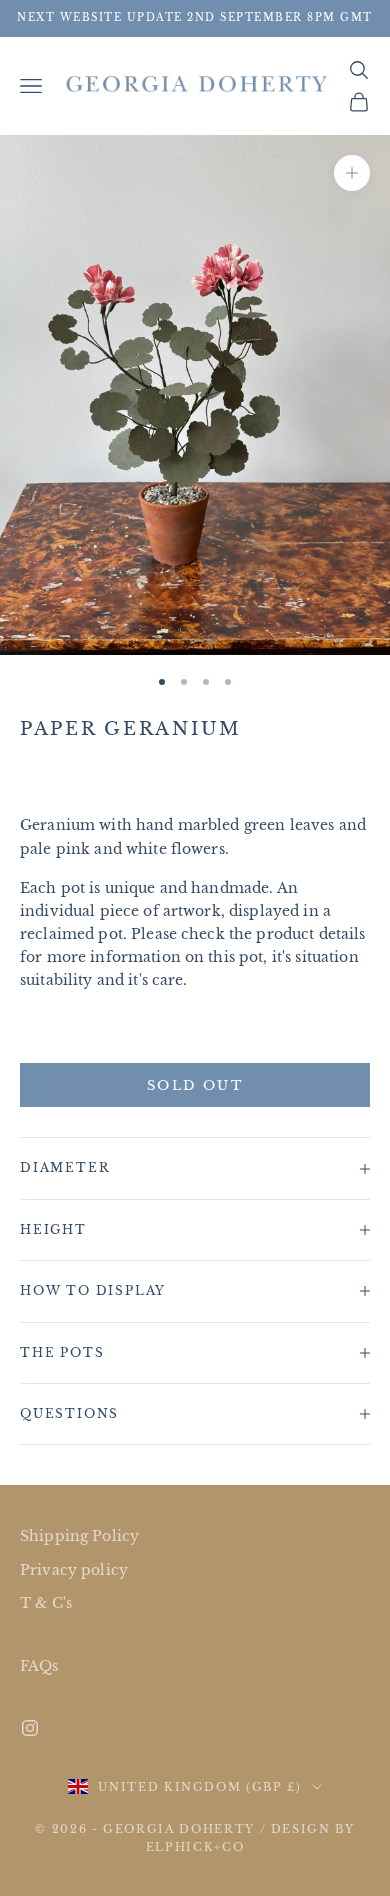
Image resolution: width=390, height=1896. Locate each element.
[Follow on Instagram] (30, 1728)
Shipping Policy (79, 1536)
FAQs (39, 1666)
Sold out (195, 1085)
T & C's (46, 1603)
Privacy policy (74, 1570)
